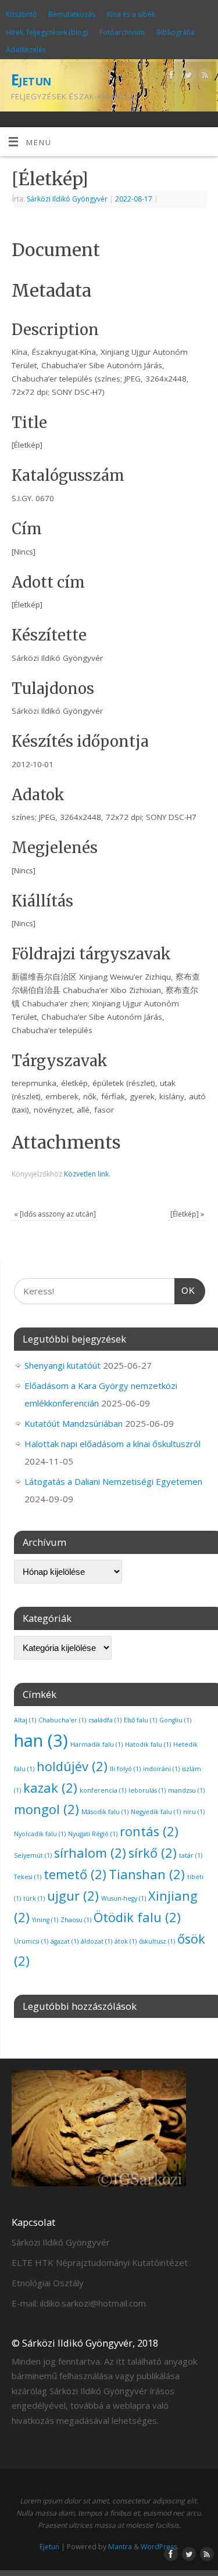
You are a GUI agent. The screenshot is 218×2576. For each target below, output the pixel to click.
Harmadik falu (97, 1744)
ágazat (65, 1941)
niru (194, 1812)
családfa (105, 1720)
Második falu (105, 1812)
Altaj (25, 1720)
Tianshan (147, 1874)
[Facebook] (170, 77)
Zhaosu (76, 1920)
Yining (45, 1920)
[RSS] (204, 77)
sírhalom (90, 1853)
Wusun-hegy (124, 1898)
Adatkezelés (26, 50)
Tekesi (28, 1877)
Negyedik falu (156, 1812)
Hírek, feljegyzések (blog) (47, 32)
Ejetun (31, 80)
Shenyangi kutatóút (62, 1365)
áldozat (97, 1941)
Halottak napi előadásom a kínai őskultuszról (112, 1444)
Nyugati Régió (93, 1834)
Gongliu (175, 1720)
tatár (191, 1855)
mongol (47, 1809)
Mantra (120, 2547)
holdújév (72, 1766)
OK (185, 1290)
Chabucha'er (62, 1720)
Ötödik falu (137, 1917)
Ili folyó (125, 1769)
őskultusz (157, 1941)
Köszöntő (21, 14)
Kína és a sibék (131, 14)
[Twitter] (187, 77)
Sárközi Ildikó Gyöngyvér (67, 199)
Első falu (140, 1720)
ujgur (73, 1896)
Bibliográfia (176, 32)
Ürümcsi (31, 1941)
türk (34, 1898)
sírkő (153, 1853)
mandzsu (186, 1790)
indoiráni (161, 1769)
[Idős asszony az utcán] (55, 1214)
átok (126, 1941)
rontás (149, 1831)
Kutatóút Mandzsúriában (74, 1423)
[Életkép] (187, 1214)
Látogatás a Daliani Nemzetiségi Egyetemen (113, 1481)
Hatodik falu (148, 1744)
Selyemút (33, 1855)
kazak (50, 1788)
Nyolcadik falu (40, 1834)
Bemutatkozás (72, 14)
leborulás (147, 1790)
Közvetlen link (86, 1174)
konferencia (103, 1790)
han (41, 1740)
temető (75, 1874)
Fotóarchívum (122, 32)
